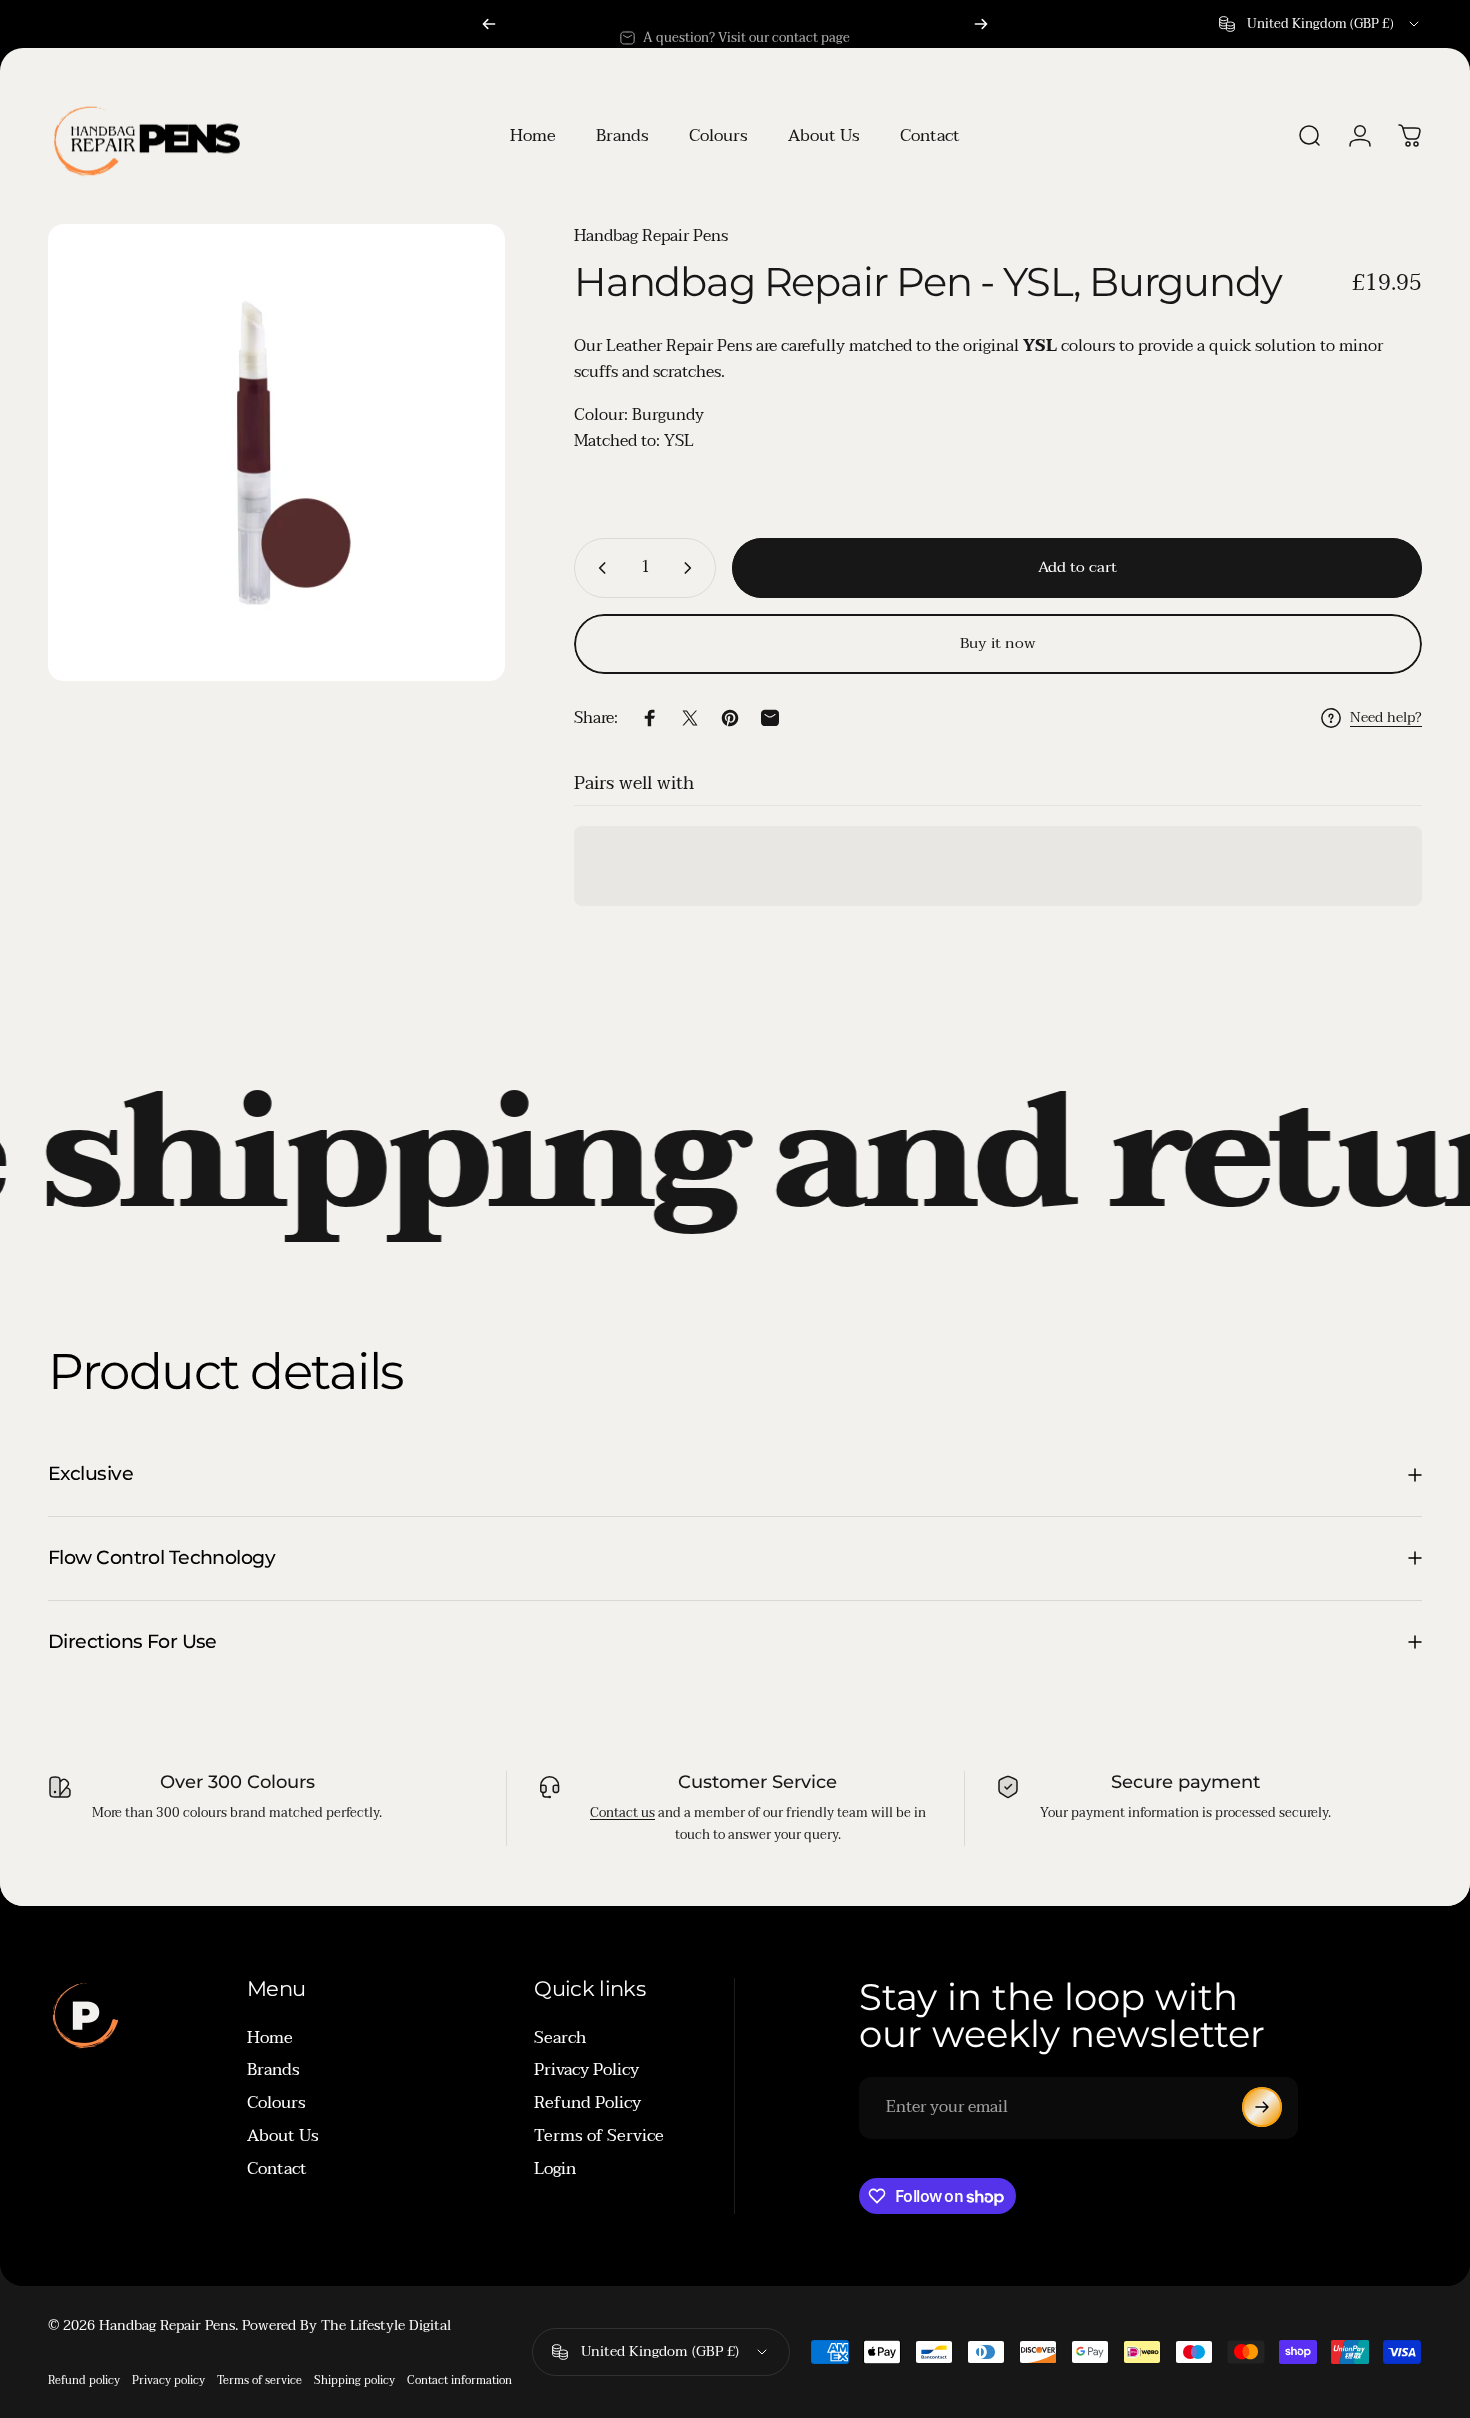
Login (555, 2168)
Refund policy (84, 2380)
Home (270, 2037)
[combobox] (1320, 24)
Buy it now (998, 643)
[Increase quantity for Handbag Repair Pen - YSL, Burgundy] (692, 568)
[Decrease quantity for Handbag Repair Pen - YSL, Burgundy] (598, 568)
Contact (277, 2168)
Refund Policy (587, 2103)
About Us (283, 2136)
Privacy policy (168, 2380)
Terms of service (259, 2380)
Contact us (622, 1813)
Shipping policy (354, 2380)
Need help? (1386, 718)
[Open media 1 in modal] (276, 452)
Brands (273, 2070)
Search (560, 2037)
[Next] (981, 24)
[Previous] (489, 24)
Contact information (459, 2380)
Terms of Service (599, 2136)
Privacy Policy (586, 2070)
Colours (276, 2103)
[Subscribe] (1262, 2107)
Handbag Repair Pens (651, 236)
